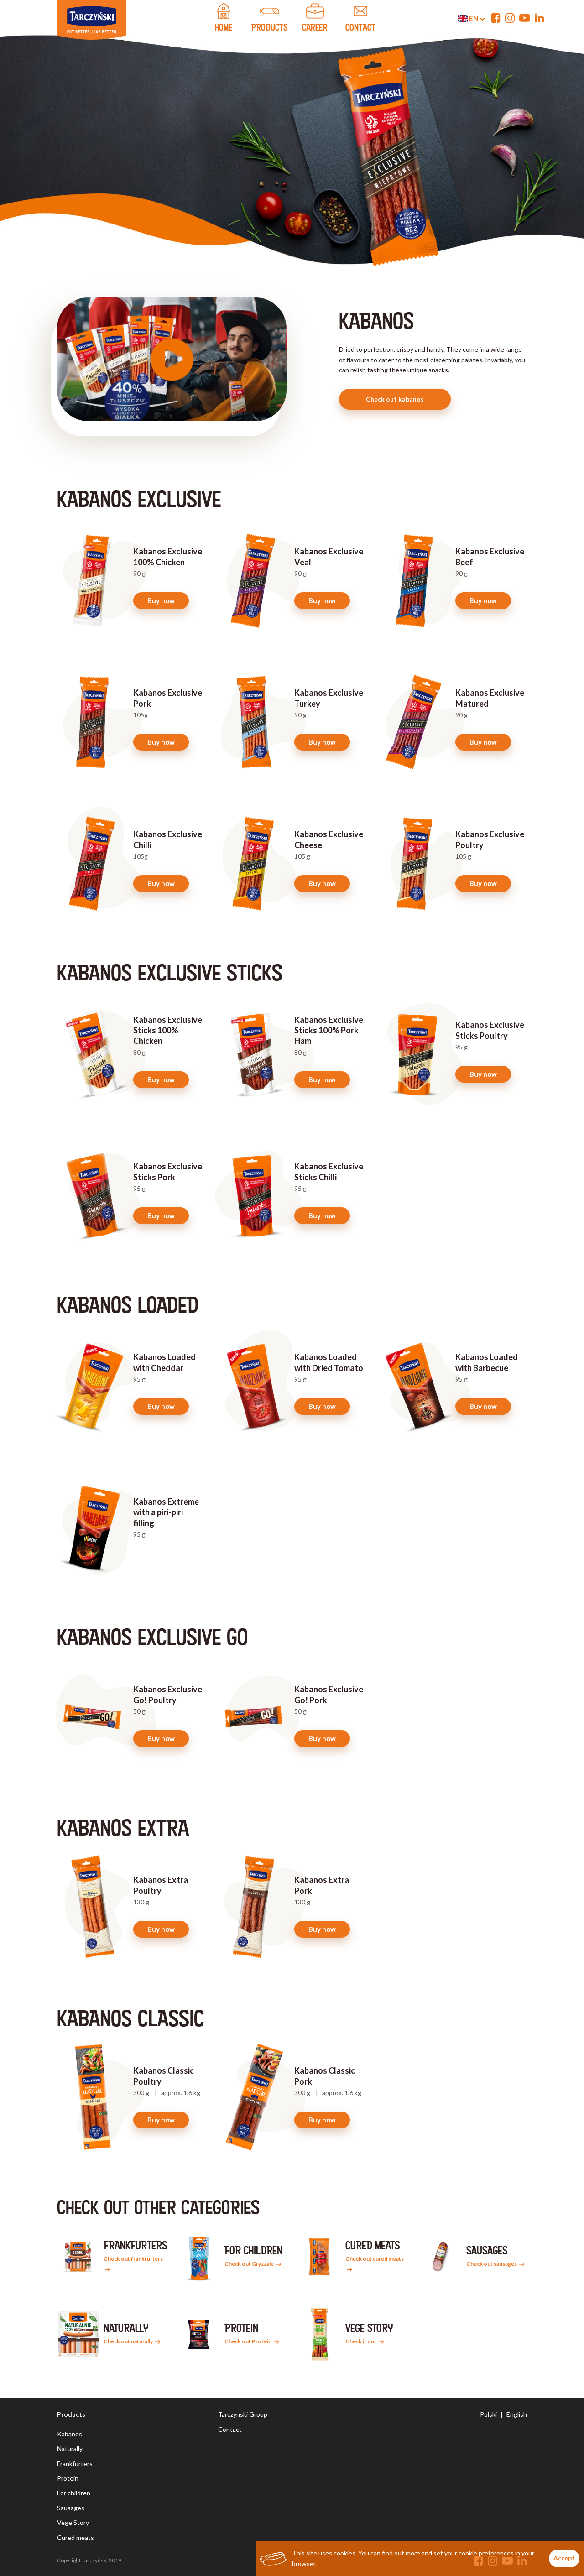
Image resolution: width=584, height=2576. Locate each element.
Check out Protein (248, 2341)
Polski (488, 2414)
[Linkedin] (540, 18)
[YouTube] (525, 18)
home (224, 27)
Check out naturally (129, 2341)
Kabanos (70, 2434)
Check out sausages (492, 2264)
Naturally (70, 2448)
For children (74, 2493)
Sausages (71, 2508)
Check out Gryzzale (250, 2264)
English (517, 2414)
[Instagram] (510, 18)
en (474, 18)
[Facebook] (496, 18)
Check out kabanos (395, 399)
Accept (564, 2558)
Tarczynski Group (243, 2414)
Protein (68, 2478)
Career (315, 27)
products (269, 27)
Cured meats (76, 2537)
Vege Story (73, 2522)
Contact (230, 2429)
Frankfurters (75, 2464)
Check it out (361, 2341)
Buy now (161, 600)
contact (360, 27)
